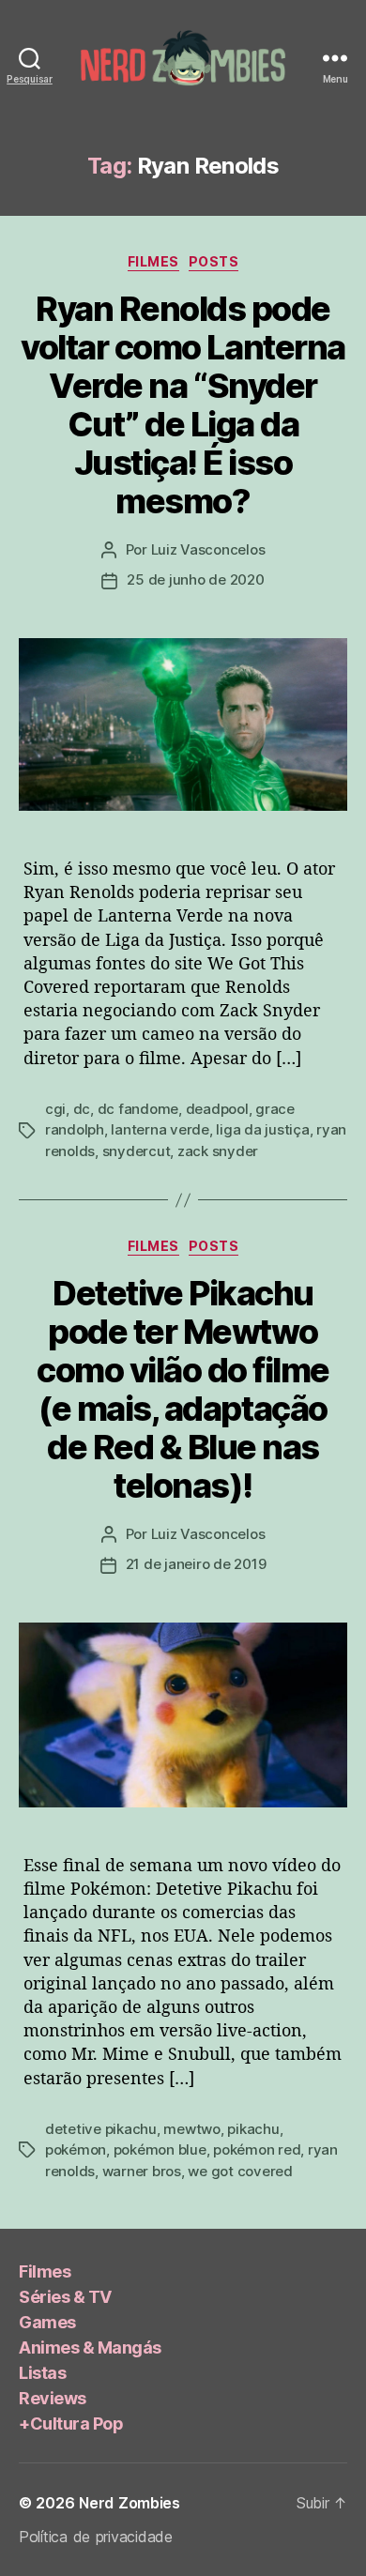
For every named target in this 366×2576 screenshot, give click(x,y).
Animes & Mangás (90, 2347)
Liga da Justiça (262, 1129)
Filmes (153, 261)
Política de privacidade (96, 2537)
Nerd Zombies (130, 2503)
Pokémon (76, 2149)
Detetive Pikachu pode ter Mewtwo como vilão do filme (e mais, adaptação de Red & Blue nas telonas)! (183, 1389)
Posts (214, 261)
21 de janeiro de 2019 (196, 1564)
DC (82, 1109)
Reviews (53, 2398)
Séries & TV (65, 2297)
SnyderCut (137, 1151)
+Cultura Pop (71, 2424)
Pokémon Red (257, 2149)
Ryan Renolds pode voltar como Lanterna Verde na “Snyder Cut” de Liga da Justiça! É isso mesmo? (183, 405)
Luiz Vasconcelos (208, 549)
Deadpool (217, 1109)
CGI (55, 1109)
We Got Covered (240, 2171)
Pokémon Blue (160, 2149)
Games (47, 2322)
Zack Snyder (218, 1151)
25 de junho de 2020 (195, 579)
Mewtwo (191, 2129)
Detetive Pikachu (101, 2129)
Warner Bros (142, 2171)
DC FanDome (138, 1109)
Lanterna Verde (160, 1129)
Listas (42, 2373)
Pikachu (253, 2129)
